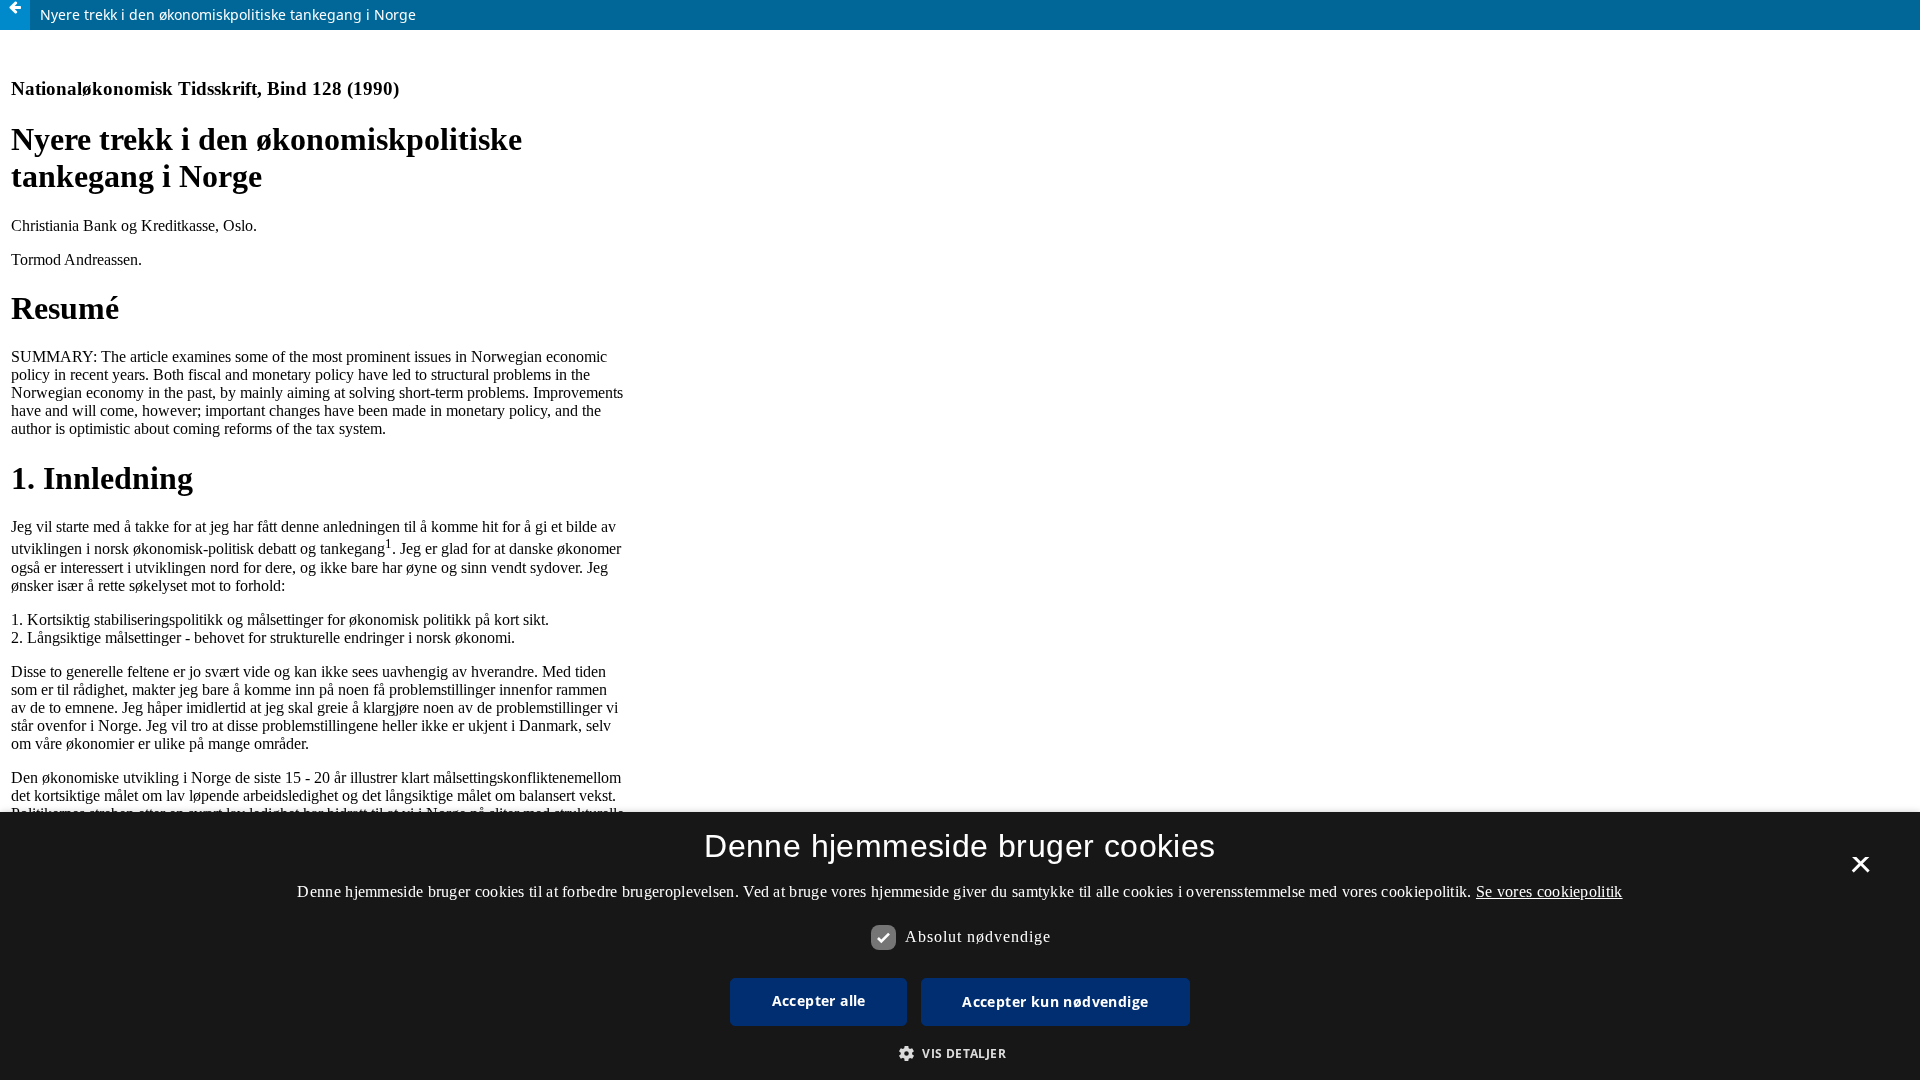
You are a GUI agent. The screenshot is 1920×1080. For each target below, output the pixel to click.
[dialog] (960, 946)
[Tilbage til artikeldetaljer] (15, 15)
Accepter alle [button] (819, 1000)
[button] (960, 1053)
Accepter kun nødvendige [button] (1055, 1001)
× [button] (1860, 871)
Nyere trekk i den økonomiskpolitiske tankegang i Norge (228, 14)
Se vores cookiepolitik (1549, 891)
